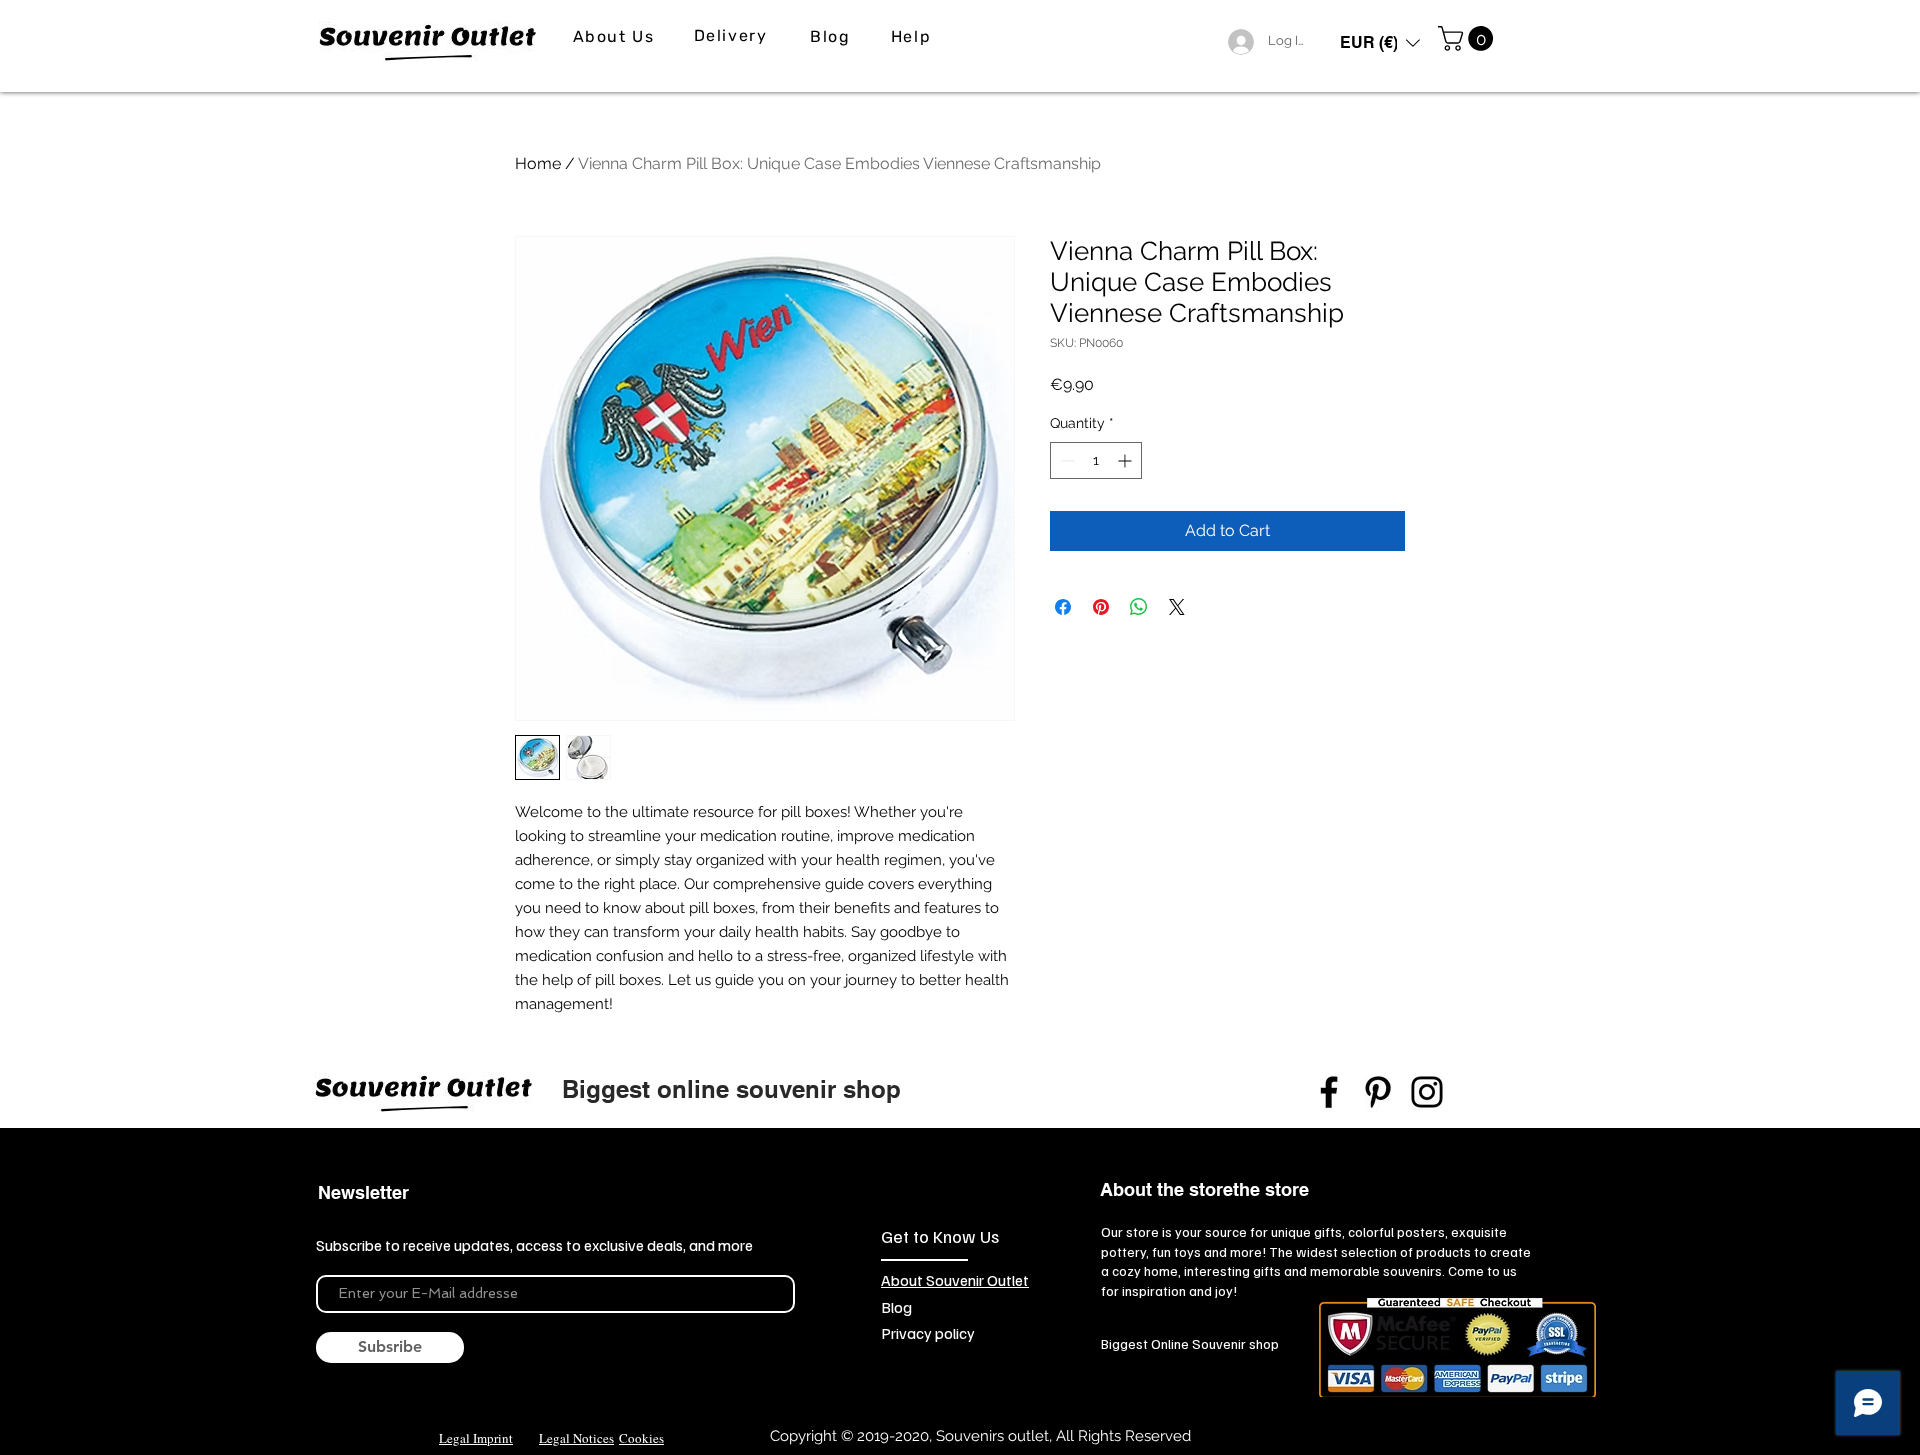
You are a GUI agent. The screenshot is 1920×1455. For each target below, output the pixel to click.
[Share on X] (1177, 607)
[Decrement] (1065, 460)
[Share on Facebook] (1063, 607)
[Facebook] (1329, 1092)
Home (538, 163)
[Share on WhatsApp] (1139, 607)
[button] (1380, 42)
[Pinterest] (1378, 1092)
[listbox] (1380, 42)
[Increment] (1126, 460)
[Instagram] (1427, 1092)
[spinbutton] (1096, 460)
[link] (1468, 38)
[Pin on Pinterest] (1101, 607)
